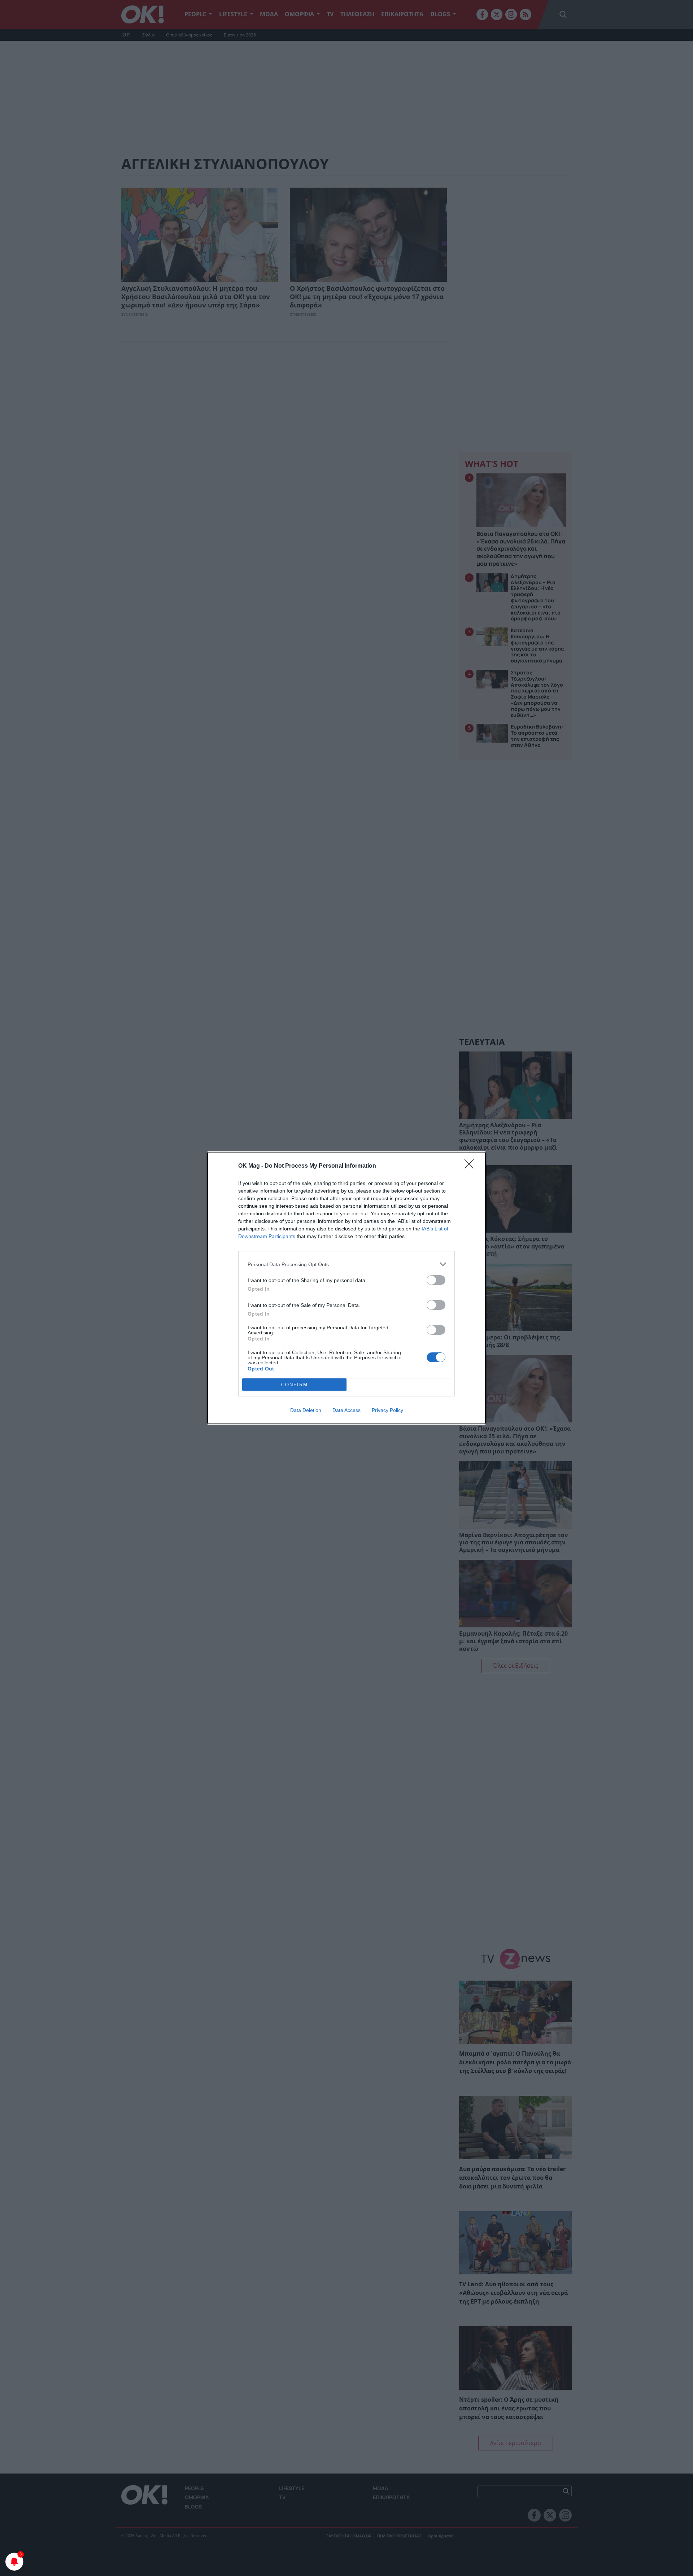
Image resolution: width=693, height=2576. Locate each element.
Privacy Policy (387, 1410)
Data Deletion (306, 1410)
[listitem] (346, 1264)
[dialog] (346, 1288)
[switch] (436, 1280)
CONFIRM (295, 1385)
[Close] (471, 1166)
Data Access (346, 1410)
